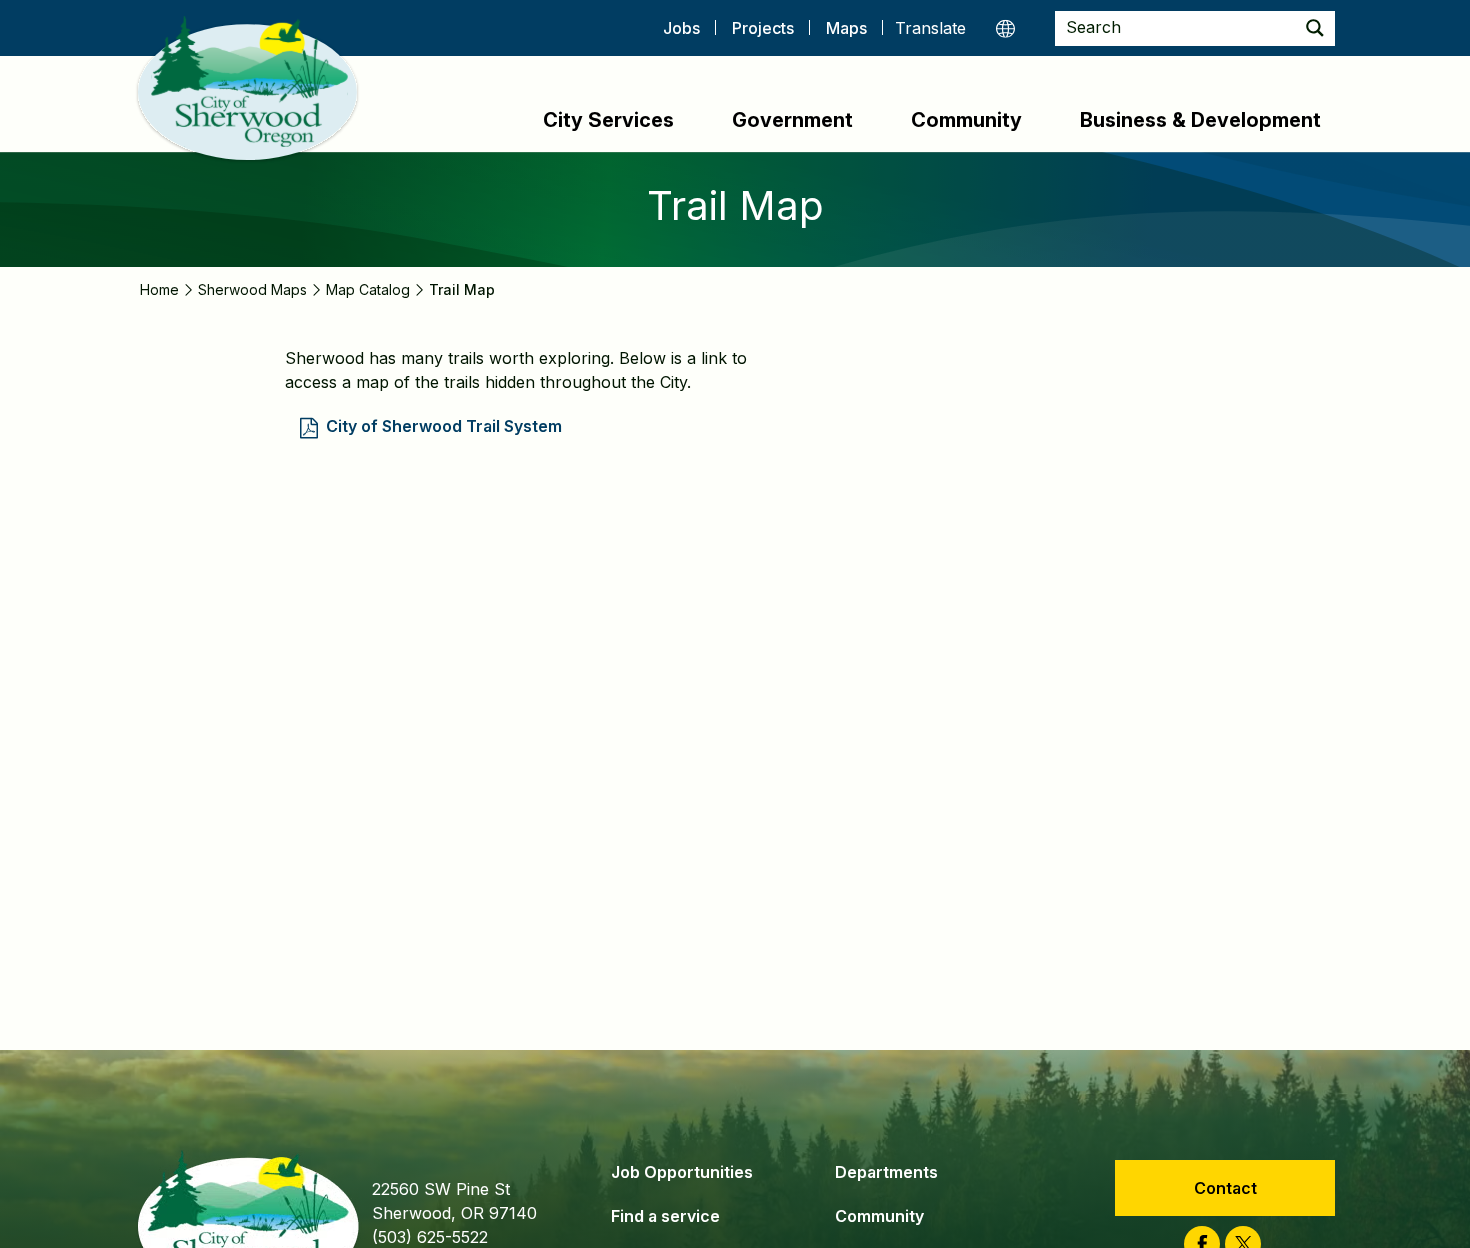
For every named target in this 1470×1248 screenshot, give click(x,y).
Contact (1225, 1188)
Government (792, 120)
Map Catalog (368, 289)
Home (159, 289)
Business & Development (1200, 120)
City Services (608, 120)
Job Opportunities (682, 1172)
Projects (763, 28)
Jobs (681, 28)
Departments (886, 1172)
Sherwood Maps (252, 289)
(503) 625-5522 (430, 1237)
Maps (846, 28)
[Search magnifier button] (1315, 28)
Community (966, 120)
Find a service (665, 1216)
